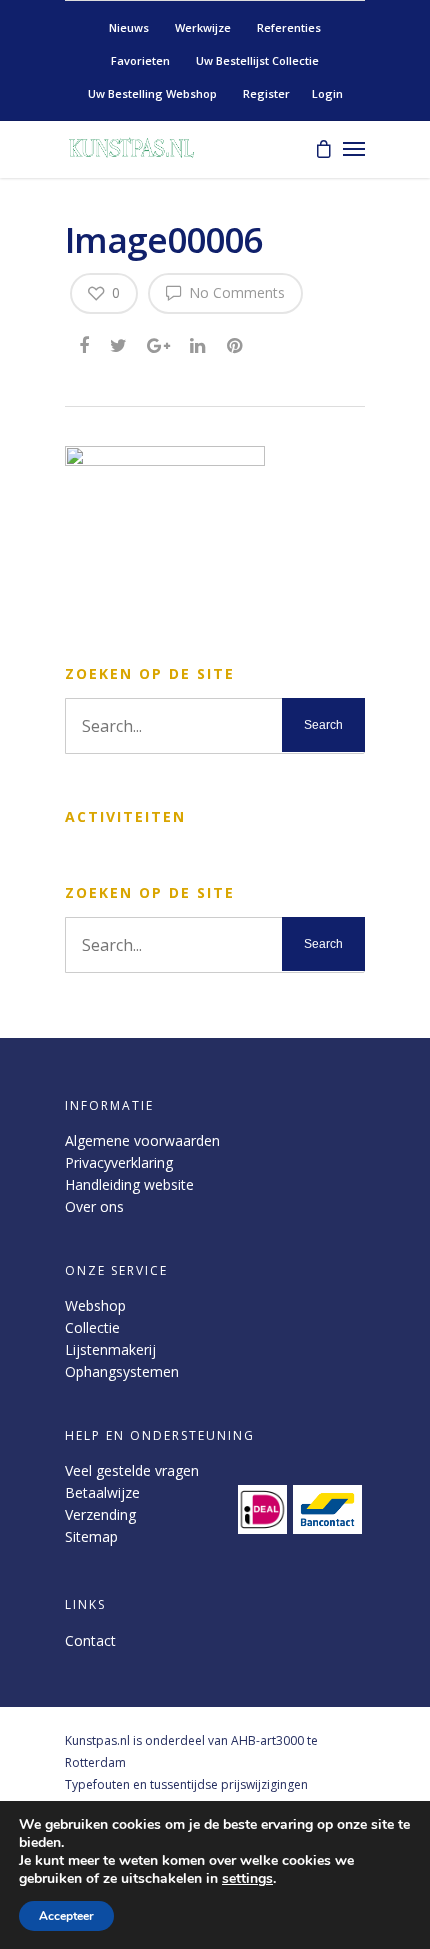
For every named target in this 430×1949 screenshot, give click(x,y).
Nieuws (129, 27)
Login (327, 93)
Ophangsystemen (122, 1371)
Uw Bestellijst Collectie (257, 60)
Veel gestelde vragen (132, 1470)
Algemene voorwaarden (142, 1140)
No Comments (235, 292)
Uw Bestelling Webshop (152, 93)
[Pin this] (236, 344)
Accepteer (66, 1916)
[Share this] (85, 344)
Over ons (94, 1206)
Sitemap (91, 1536)
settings (247, 1879)
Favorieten (140, 60)
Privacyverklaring (119, 1162)
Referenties (289, 27)
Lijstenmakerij (110, 1349)
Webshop (95, 1305)
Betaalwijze (102, 1492)
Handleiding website (129, 1184)
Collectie (92, 1327)
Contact (90, 1640)
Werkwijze (203, 27)
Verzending (100, 1514)
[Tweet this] (119, 344)
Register (266, 93)
